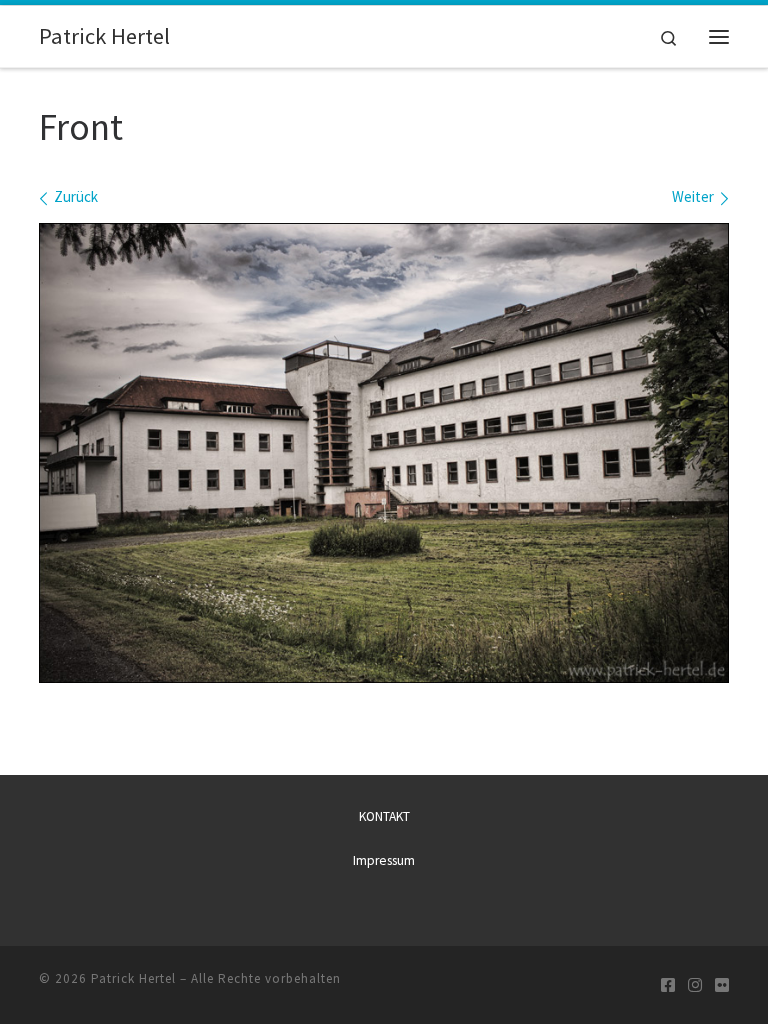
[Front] (384, 453)
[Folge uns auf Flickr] (722, 985)
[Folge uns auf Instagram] (695, 985)
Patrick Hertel (133, 978)
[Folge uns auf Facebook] (668, 985)
